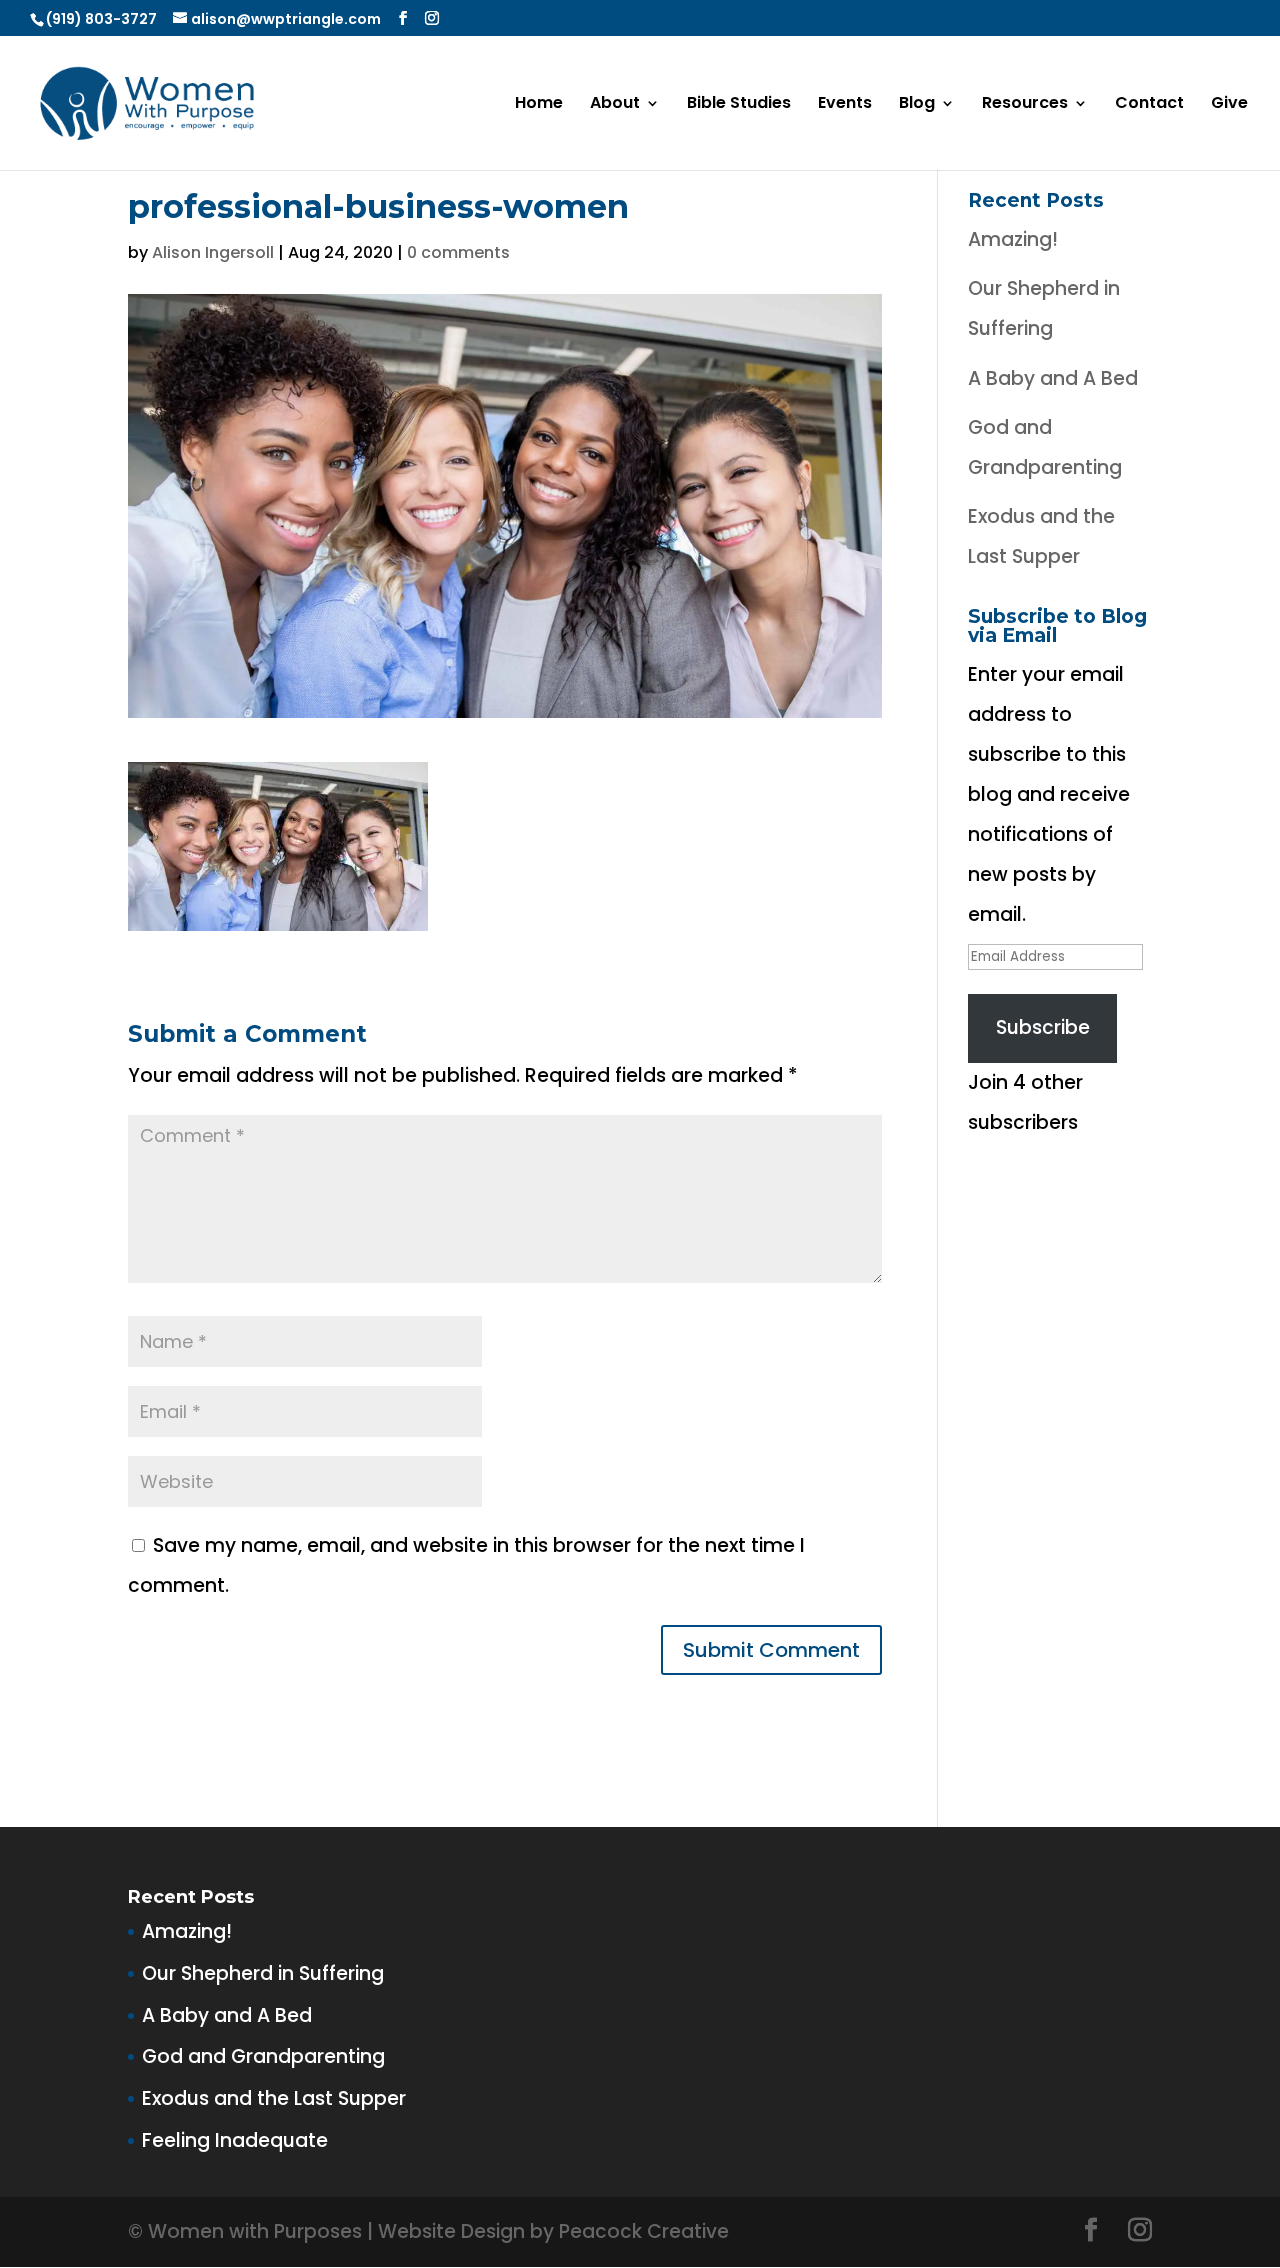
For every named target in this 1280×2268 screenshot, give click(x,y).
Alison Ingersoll (213, 252)
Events (845, 105)
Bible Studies (739, 105)
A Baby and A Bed (1053, 378)
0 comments (458, 252)
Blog (917, 105)
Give (1229, 105)
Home (539, 105)
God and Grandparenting (263, 2056)
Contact (1149, 105)
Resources (1025, 105)
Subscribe (1043, 1027)
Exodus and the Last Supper (274, 2098)
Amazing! (1013, 239)
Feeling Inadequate (235, 2140)
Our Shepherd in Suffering (263, 1973)
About (615, 105)
